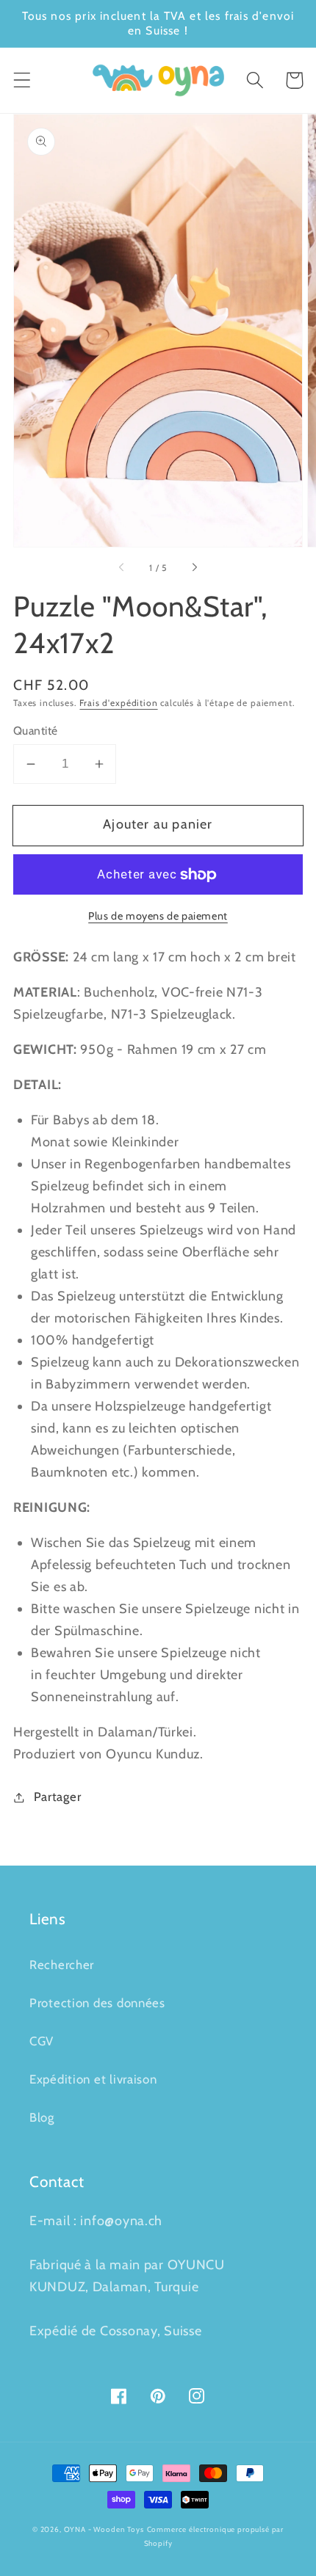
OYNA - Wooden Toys (104, 2529)
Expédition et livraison (93, 2079)
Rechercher (62, 1965)
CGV (42, 2041)
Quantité (36, 731)
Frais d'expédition (118, 703)
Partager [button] (57, 1797)
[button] (22, 80)
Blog (42, 2117)
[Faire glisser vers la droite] (194, 568)
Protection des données (97, 2003)
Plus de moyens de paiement (158, 916)
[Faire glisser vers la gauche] (123, 568)
